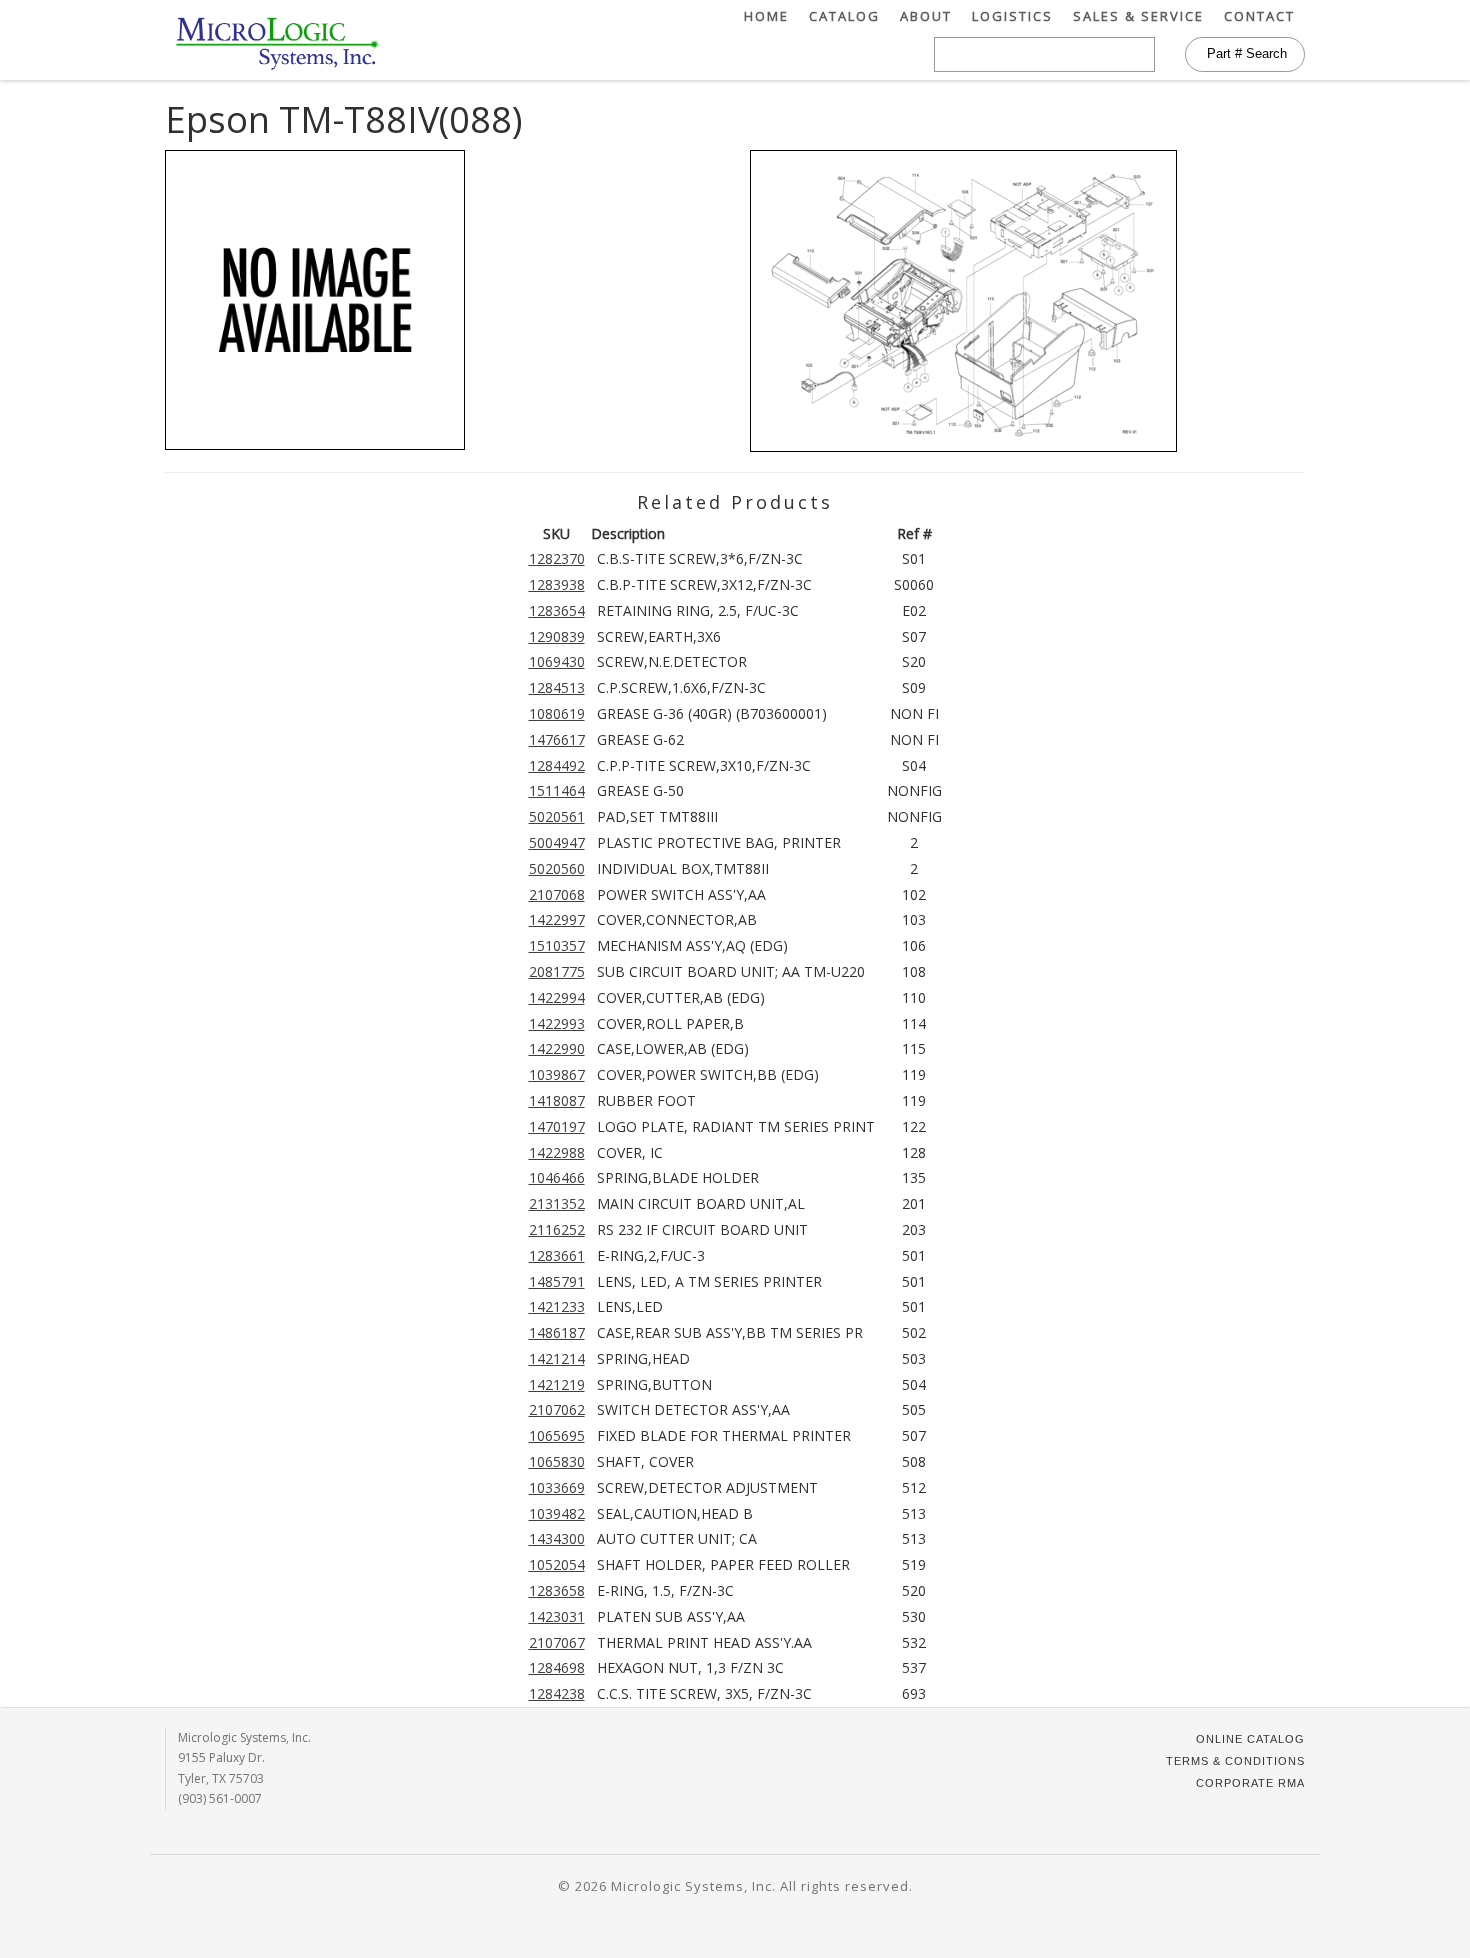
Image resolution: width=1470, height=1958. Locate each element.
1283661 (557, 1255)
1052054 (557, 1564)
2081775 (557, 971)
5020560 (557, 868)
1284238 (557, 1693)
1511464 (557, 790)
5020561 (557, 816)
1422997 (557, 919)
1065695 (557, 1435)
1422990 (557, 1048)
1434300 (557, 1538)
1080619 (557, 713)
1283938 (557, 584)
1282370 (557, 558)
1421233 (557, 1306)
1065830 (557, 1461)
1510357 (557, 945)
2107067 (557, 1642)
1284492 (557, 765)
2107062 (557, 1409)
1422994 (557, 997)
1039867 (557, 1074)
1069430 (557, 661)
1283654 (557, 610)
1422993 (557, 1023)
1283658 (557, 1590)
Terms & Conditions (1235, 1761)
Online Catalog (1250, 1739)
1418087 (557, 1100)
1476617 (557, 739)
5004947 (557, 842)
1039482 (557, 1513)
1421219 (557, 1384)
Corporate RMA (1250, 1783)
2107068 (557, 894)
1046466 (557, 1177)
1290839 (557, 636)
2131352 (557, 1203)
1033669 (557, 1487)
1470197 (557, 1126)
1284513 (557, 687)
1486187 (557, 1332)
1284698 (557, 1667)
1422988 (557, 1152)
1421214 (557, 1358)
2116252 (557, 1229)
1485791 (557, 1281)
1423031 (557, 1616)
